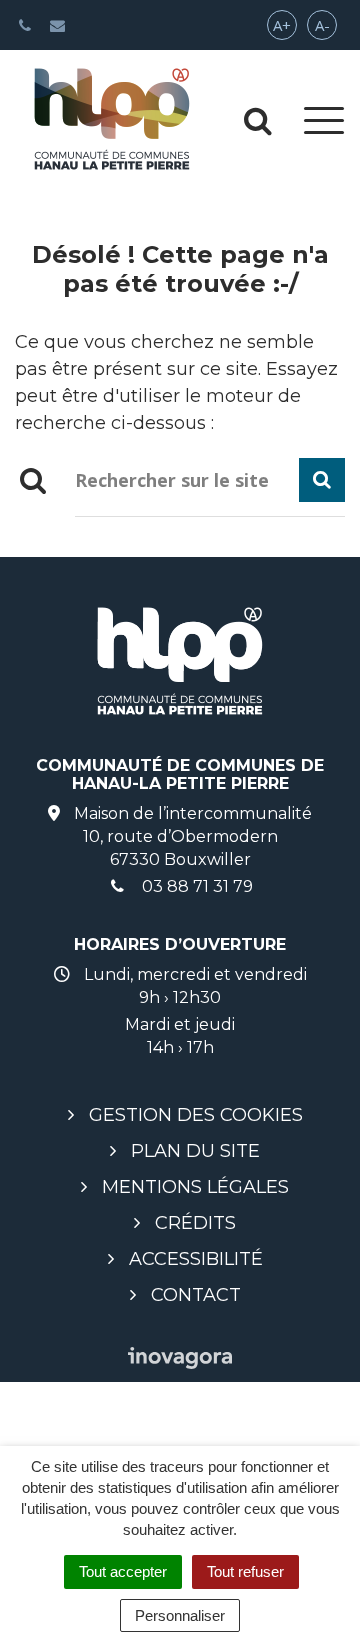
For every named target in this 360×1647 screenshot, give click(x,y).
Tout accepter (123, 1571)
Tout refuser (245, 1571)
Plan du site (195, 1151)
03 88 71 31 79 (195, 886)
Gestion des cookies (196, 1115)
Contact (196, 1295)
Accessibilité (196, 1259)
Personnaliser (180, 1615)
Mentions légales (195, 1187)
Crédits (195, 1223)
